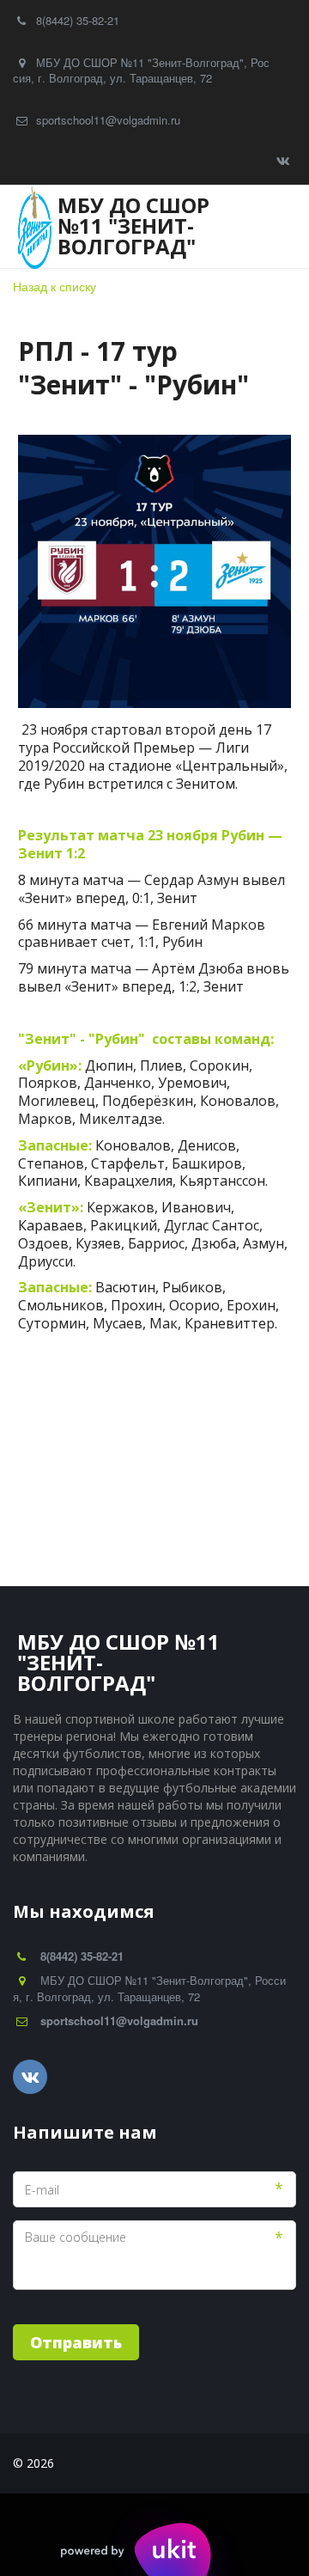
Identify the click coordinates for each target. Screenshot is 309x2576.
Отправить (76, 2342)
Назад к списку (55, 286)
